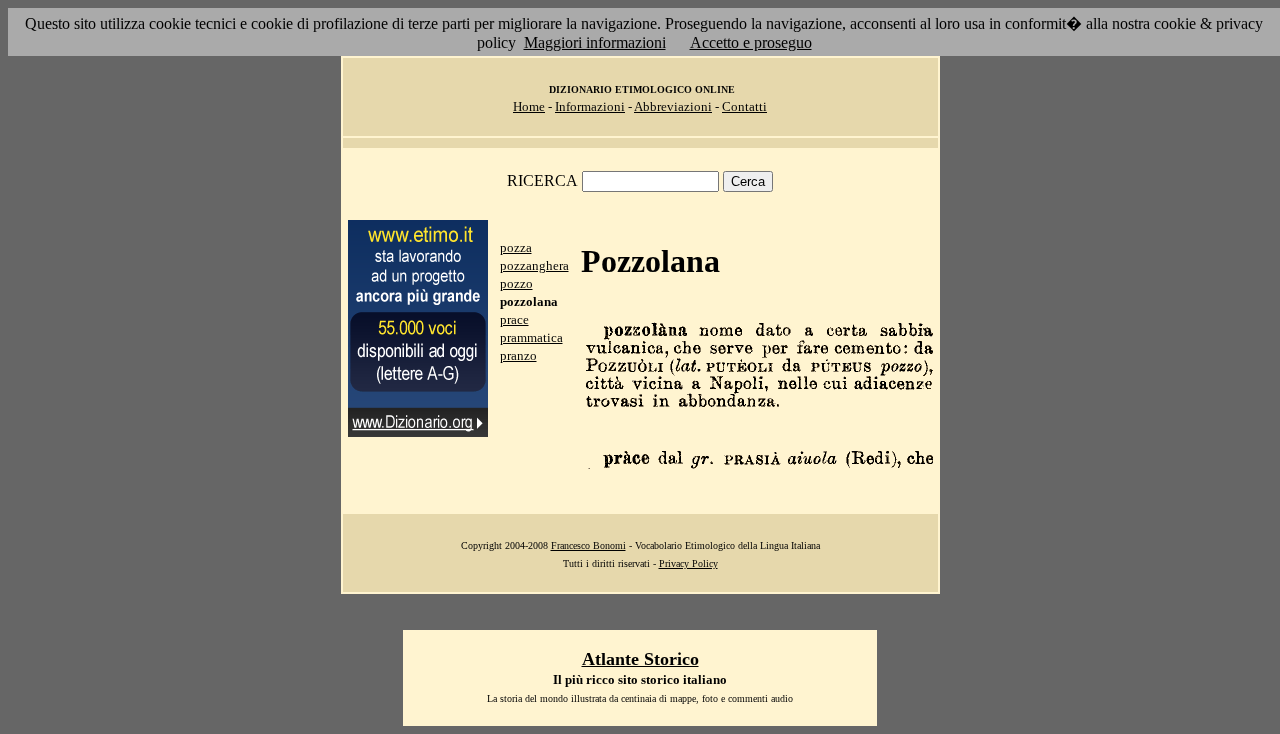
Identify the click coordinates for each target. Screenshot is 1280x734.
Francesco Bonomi (588, 545)
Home (529, 106)
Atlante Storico (640, 659)
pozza (516, 247)
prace (514, 319)
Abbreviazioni (673, 106)
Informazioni (590, 106)
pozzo (516, 283)
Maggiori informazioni (595, 42)
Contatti (744, 106)
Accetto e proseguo (751, 42)
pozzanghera (534, 265)
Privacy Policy (688, 563)
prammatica (531, 337)
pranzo (518, 355)
